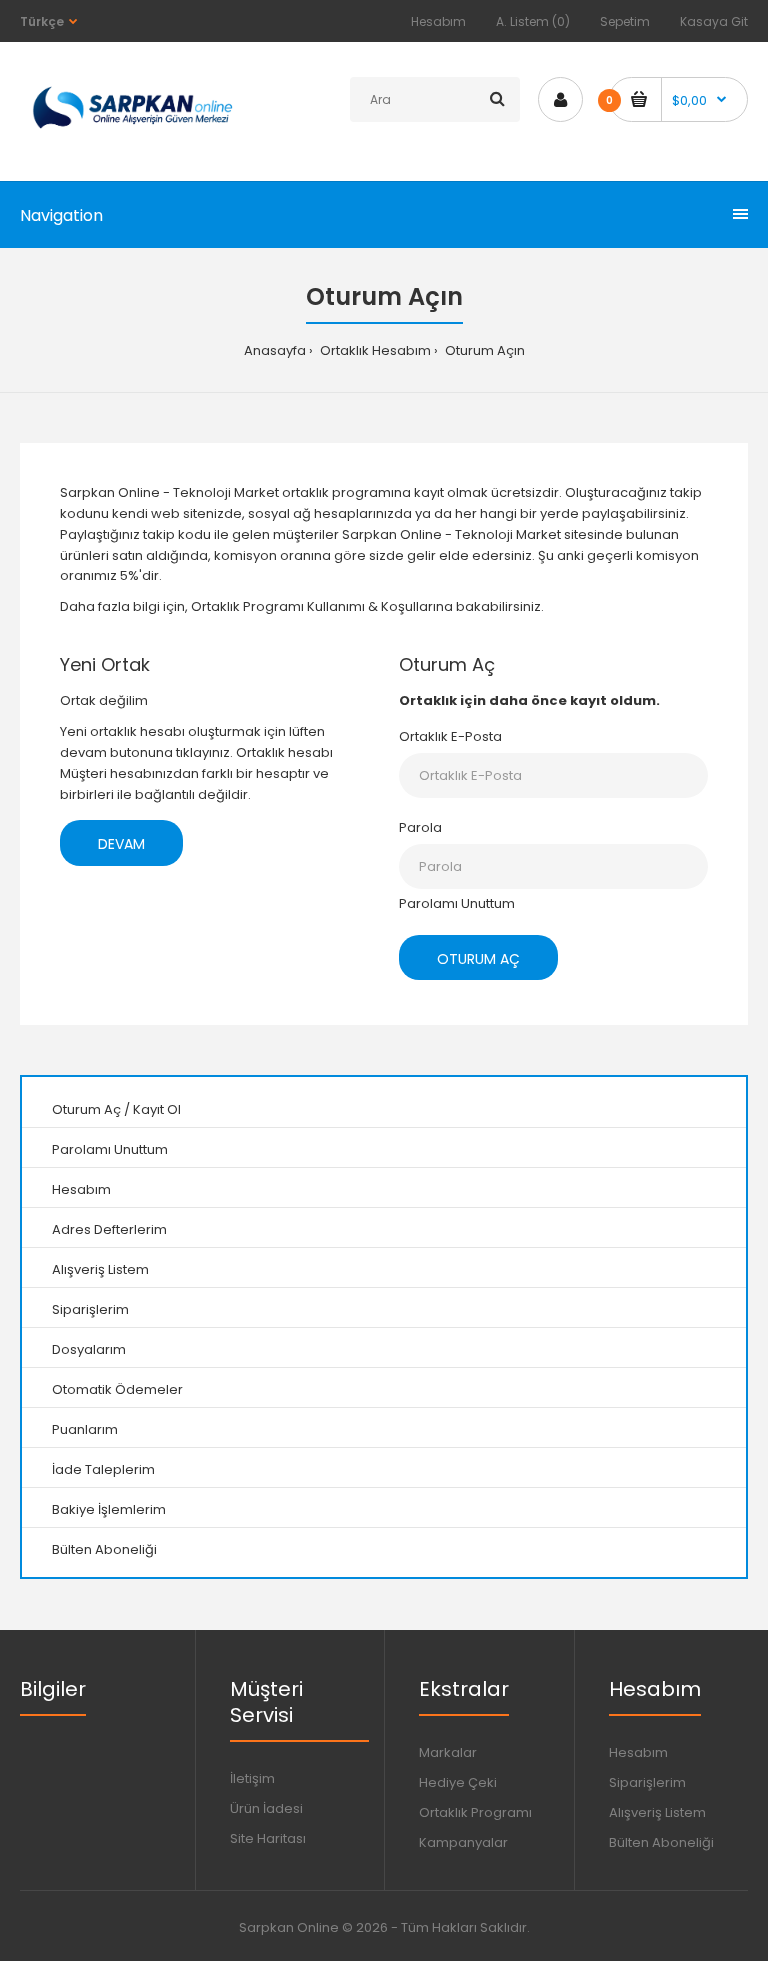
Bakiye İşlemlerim (109, 1509)
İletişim (252, 1778)
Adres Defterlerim (109, 1229)
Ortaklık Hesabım (374, 350)
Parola (420, 827)
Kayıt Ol (157, 1109)
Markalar (448, 1752)
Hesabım (438, 21)
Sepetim (625, 21)
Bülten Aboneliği (104, 1549)
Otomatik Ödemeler (117, 1389)
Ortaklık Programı (475, 1812)
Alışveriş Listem (100, 1269)
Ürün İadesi (266, 1808)
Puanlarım (85, 1429)
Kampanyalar (463, 1842)
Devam (121, 844)
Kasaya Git (714, 21)
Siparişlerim (90, 1309)
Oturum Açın (483, 350)
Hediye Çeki (458, 1782)
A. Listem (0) (533, 21)
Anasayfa (275, 350)
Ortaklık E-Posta (450, 736)
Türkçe (42, 21)
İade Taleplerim (103, 1469)
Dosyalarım (89, 1349)
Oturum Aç (86, 1109)
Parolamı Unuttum (457, 903)
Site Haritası (268, 1838)
